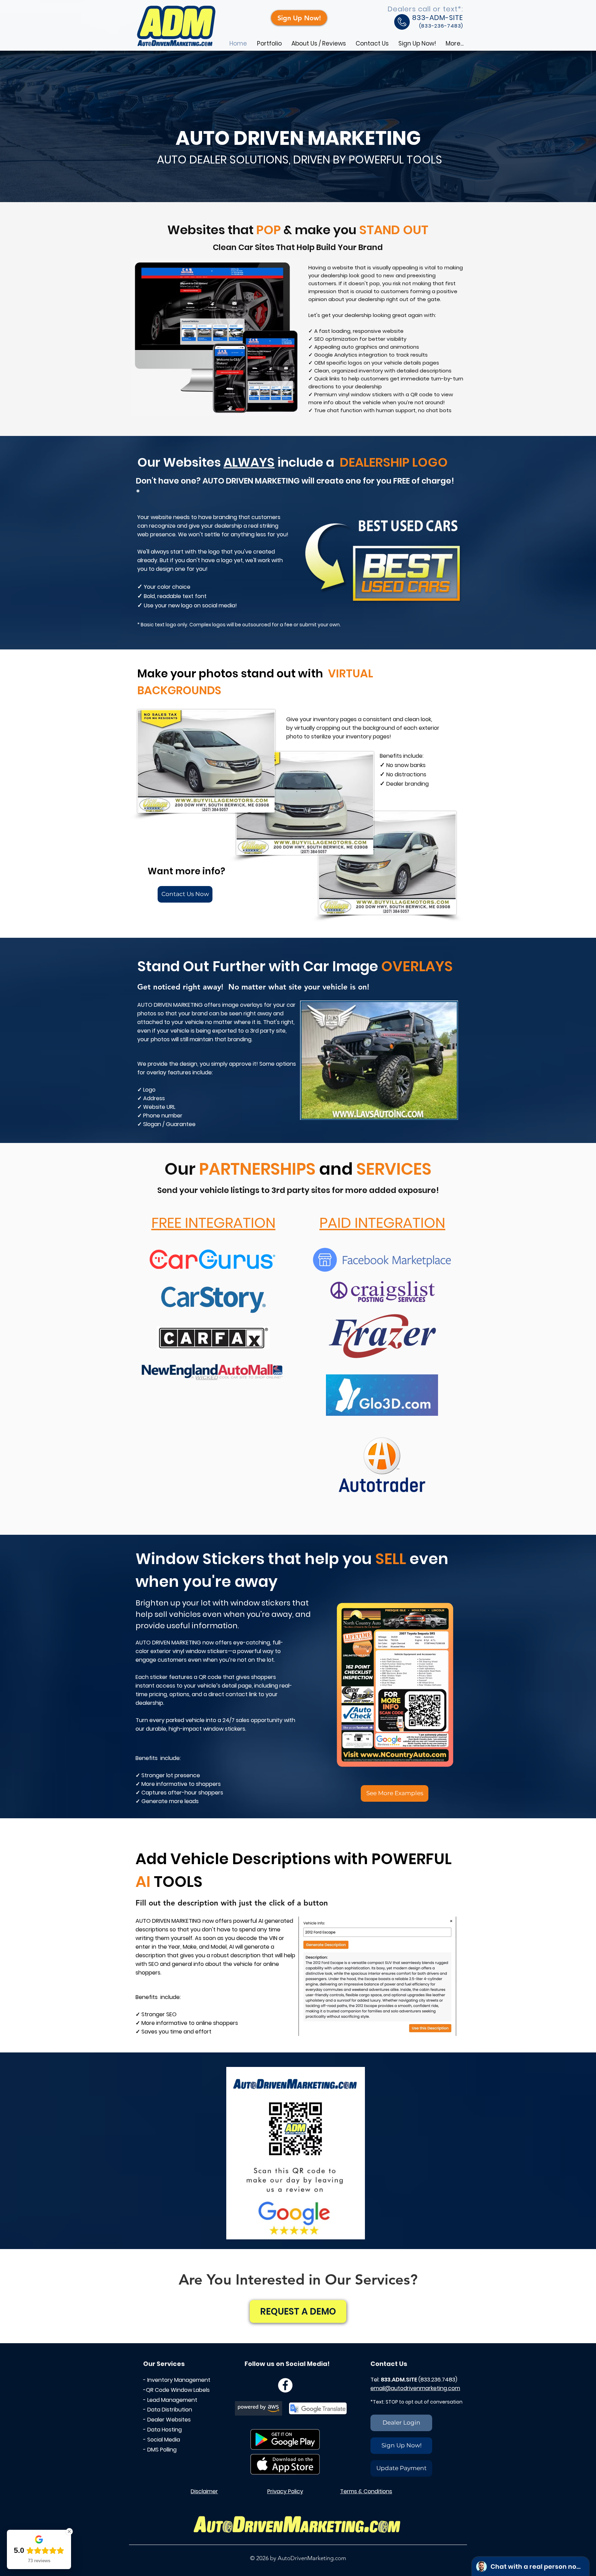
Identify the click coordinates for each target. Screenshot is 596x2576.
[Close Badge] (69, 2532)
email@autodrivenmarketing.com (415, 2388)
